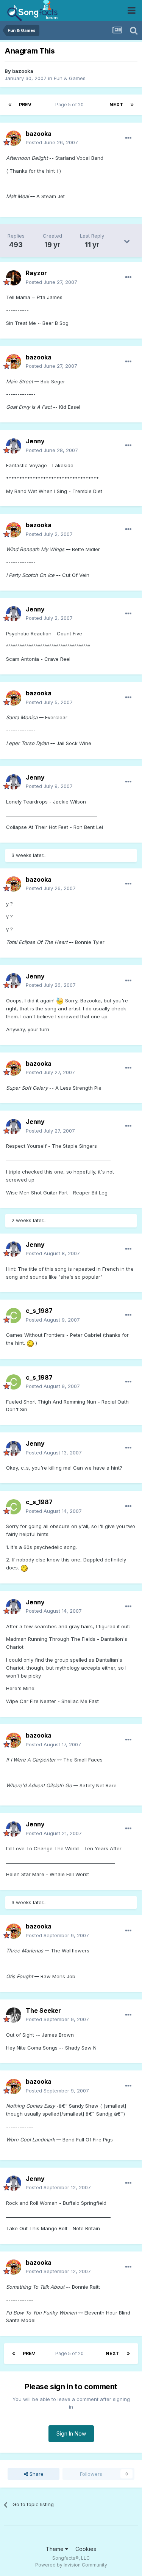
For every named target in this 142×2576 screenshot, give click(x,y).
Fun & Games (70, 78)
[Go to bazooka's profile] (14, 138)
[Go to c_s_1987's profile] (14, 1316)
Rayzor (36, 273)
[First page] (10, 105)
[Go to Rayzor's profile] (14, 278)
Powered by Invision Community (71, 2565)
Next (116, 105)
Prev (25, 105)
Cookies (86, 2549)
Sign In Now (71, 2433)
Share (36, 2474)
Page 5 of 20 (71, 105)
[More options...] (128, 138)
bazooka (23, 71)
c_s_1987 (39, 1311)
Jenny (35, 441)
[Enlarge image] (60, 1000)
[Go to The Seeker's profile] (14, 2015)
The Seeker (43, 2010)
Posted (52, 142)
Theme (55, 2549)
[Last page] (132, 105)
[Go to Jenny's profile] (14, 446)
